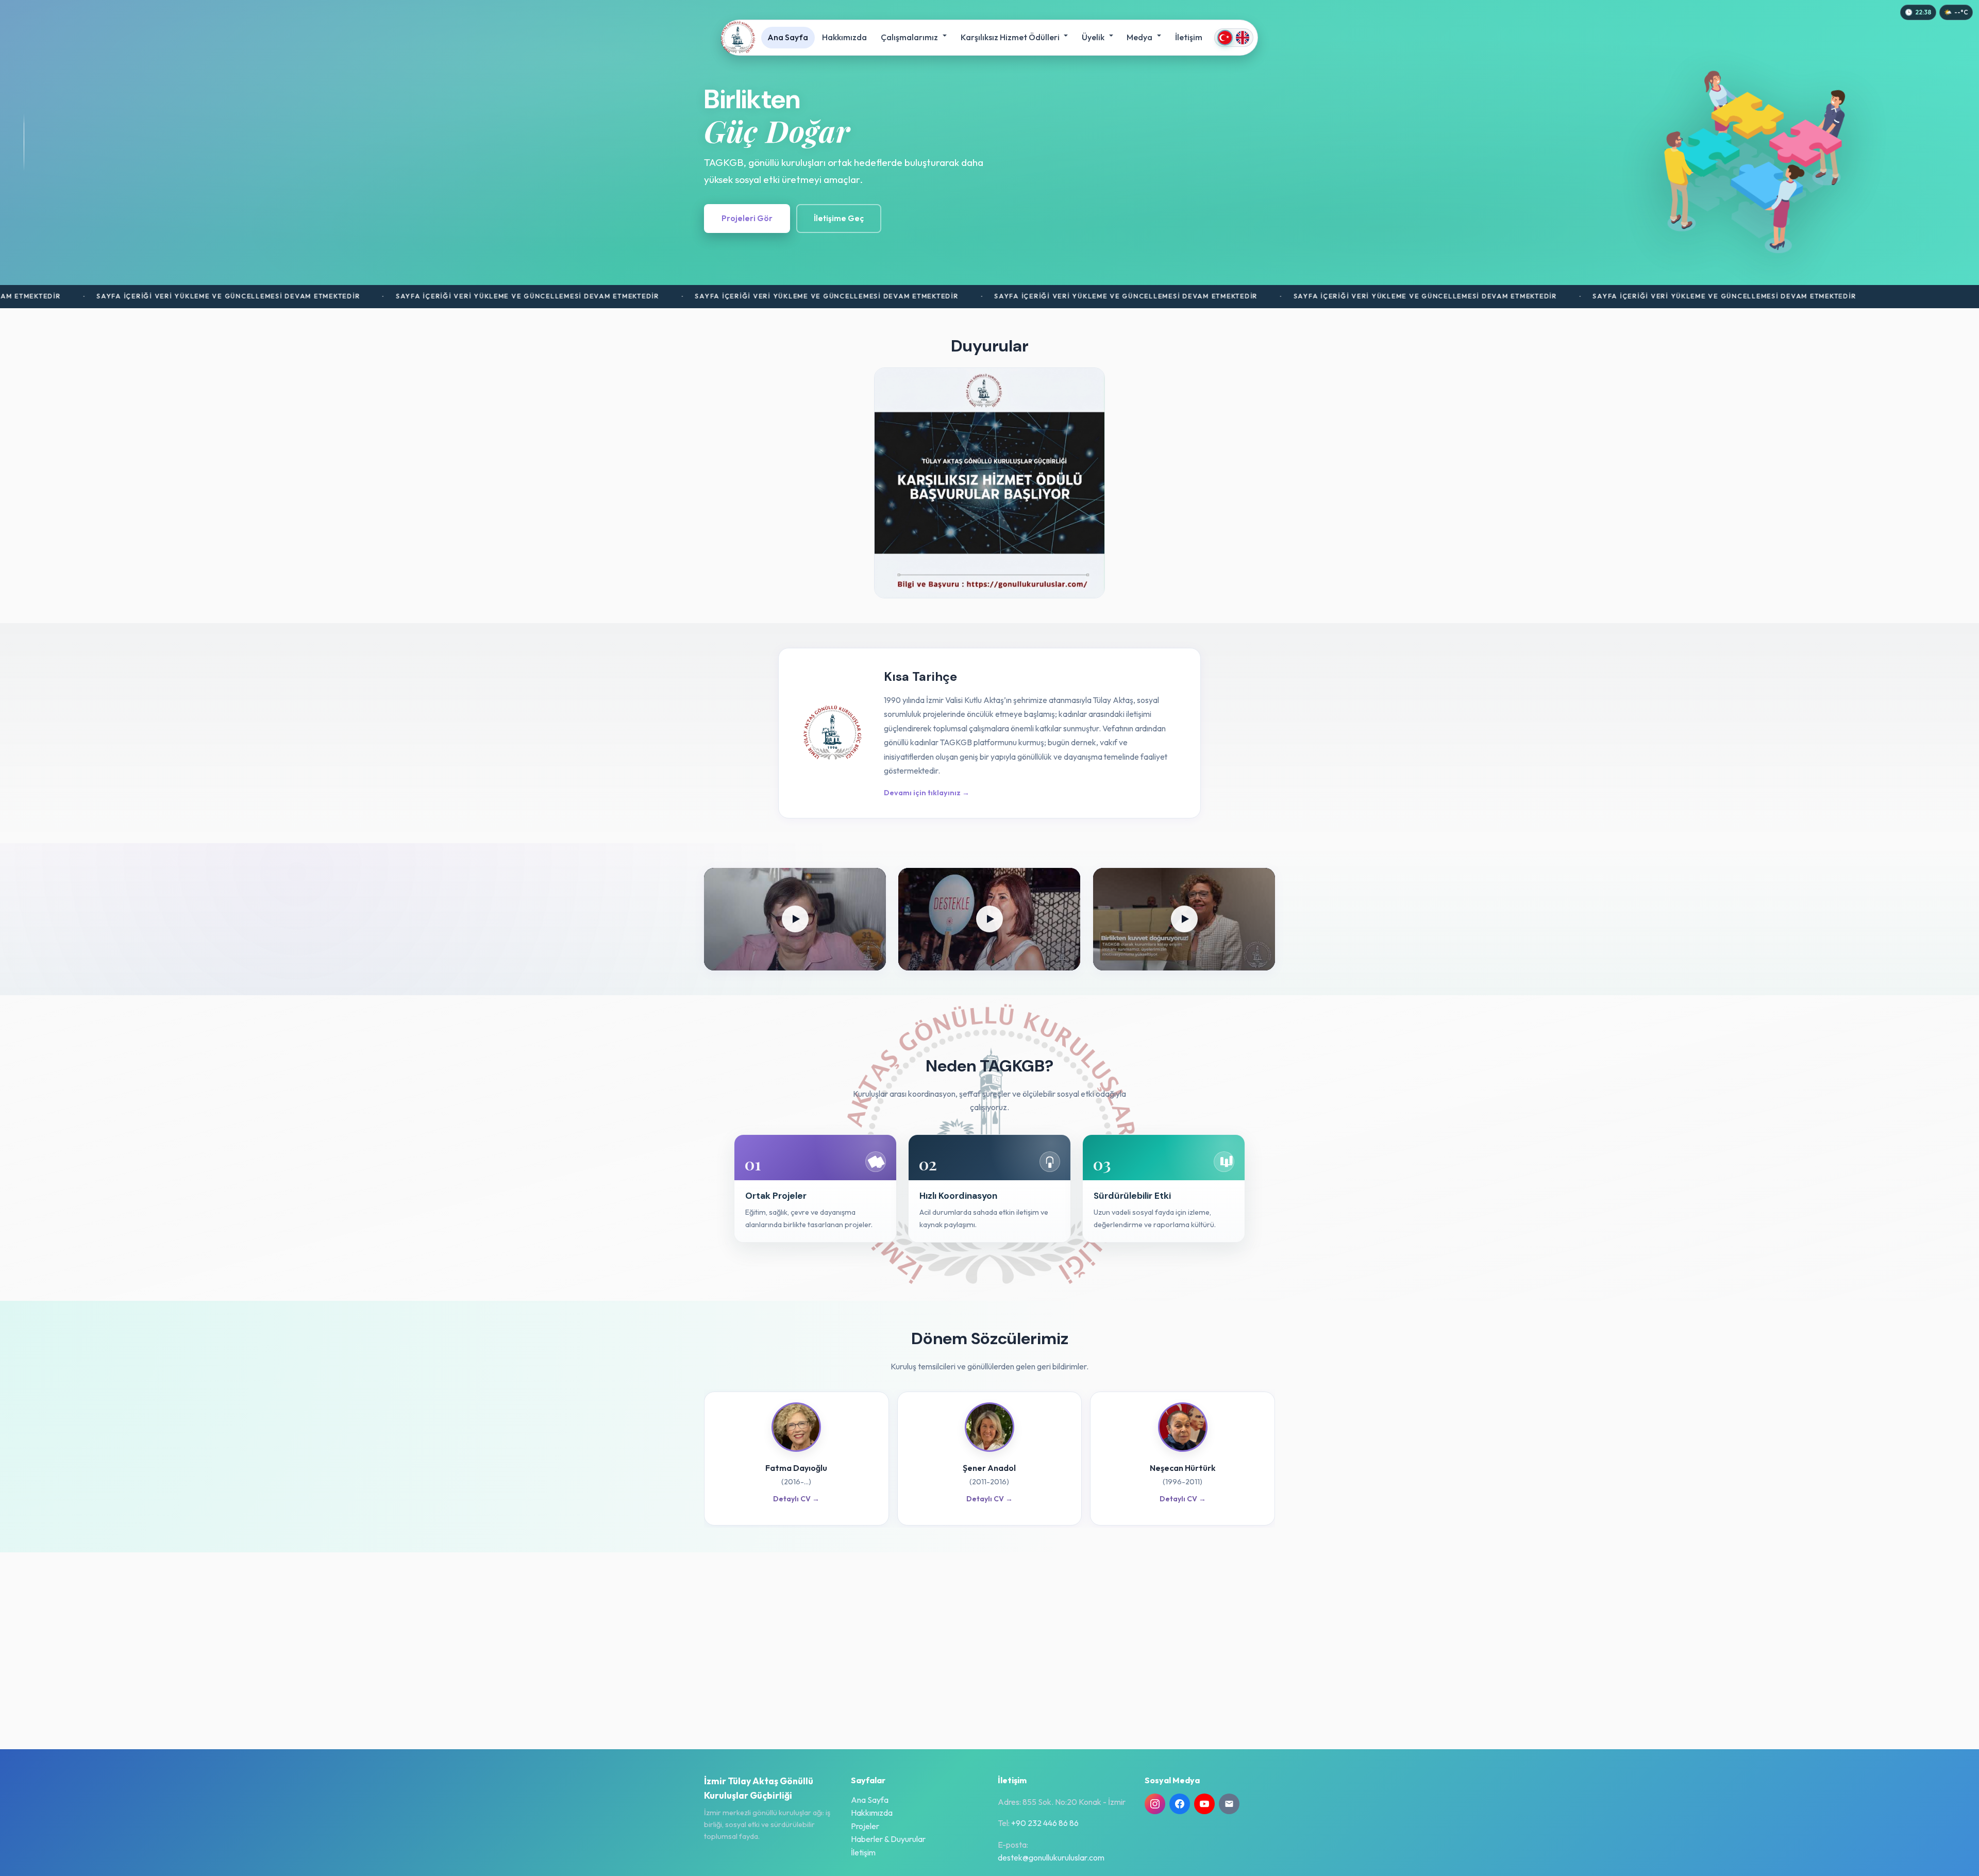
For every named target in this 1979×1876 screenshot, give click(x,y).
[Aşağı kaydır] (24, 142)
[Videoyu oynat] (795, 919)
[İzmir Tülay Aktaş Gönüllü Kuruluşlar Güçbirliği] (738, 38)
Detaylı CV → (796, 1499)
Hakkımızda (844, 37)
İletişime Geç (839, 218)
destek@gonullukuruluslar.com (1051, 1857)
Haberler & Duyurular (888, 1839)
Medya (1140, 37)
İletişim (1189, 37)
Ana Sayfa (788, 37)
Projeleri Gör (747, 218)
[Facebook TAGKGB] (1180, 1804)
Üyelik (1094, 37)
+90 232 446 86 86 (1045, 1823)
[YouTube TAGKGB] (1204, 1804)
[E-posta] (1229, 1804)
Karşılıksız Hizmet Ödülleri (1011, 37)
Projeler (865, 1826)
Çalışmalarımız (910, 37)
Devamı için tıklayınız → (927, 793)
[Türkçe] (1225, 38)
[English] (1243, 38)
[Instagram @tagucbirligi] (1155, 1804)
